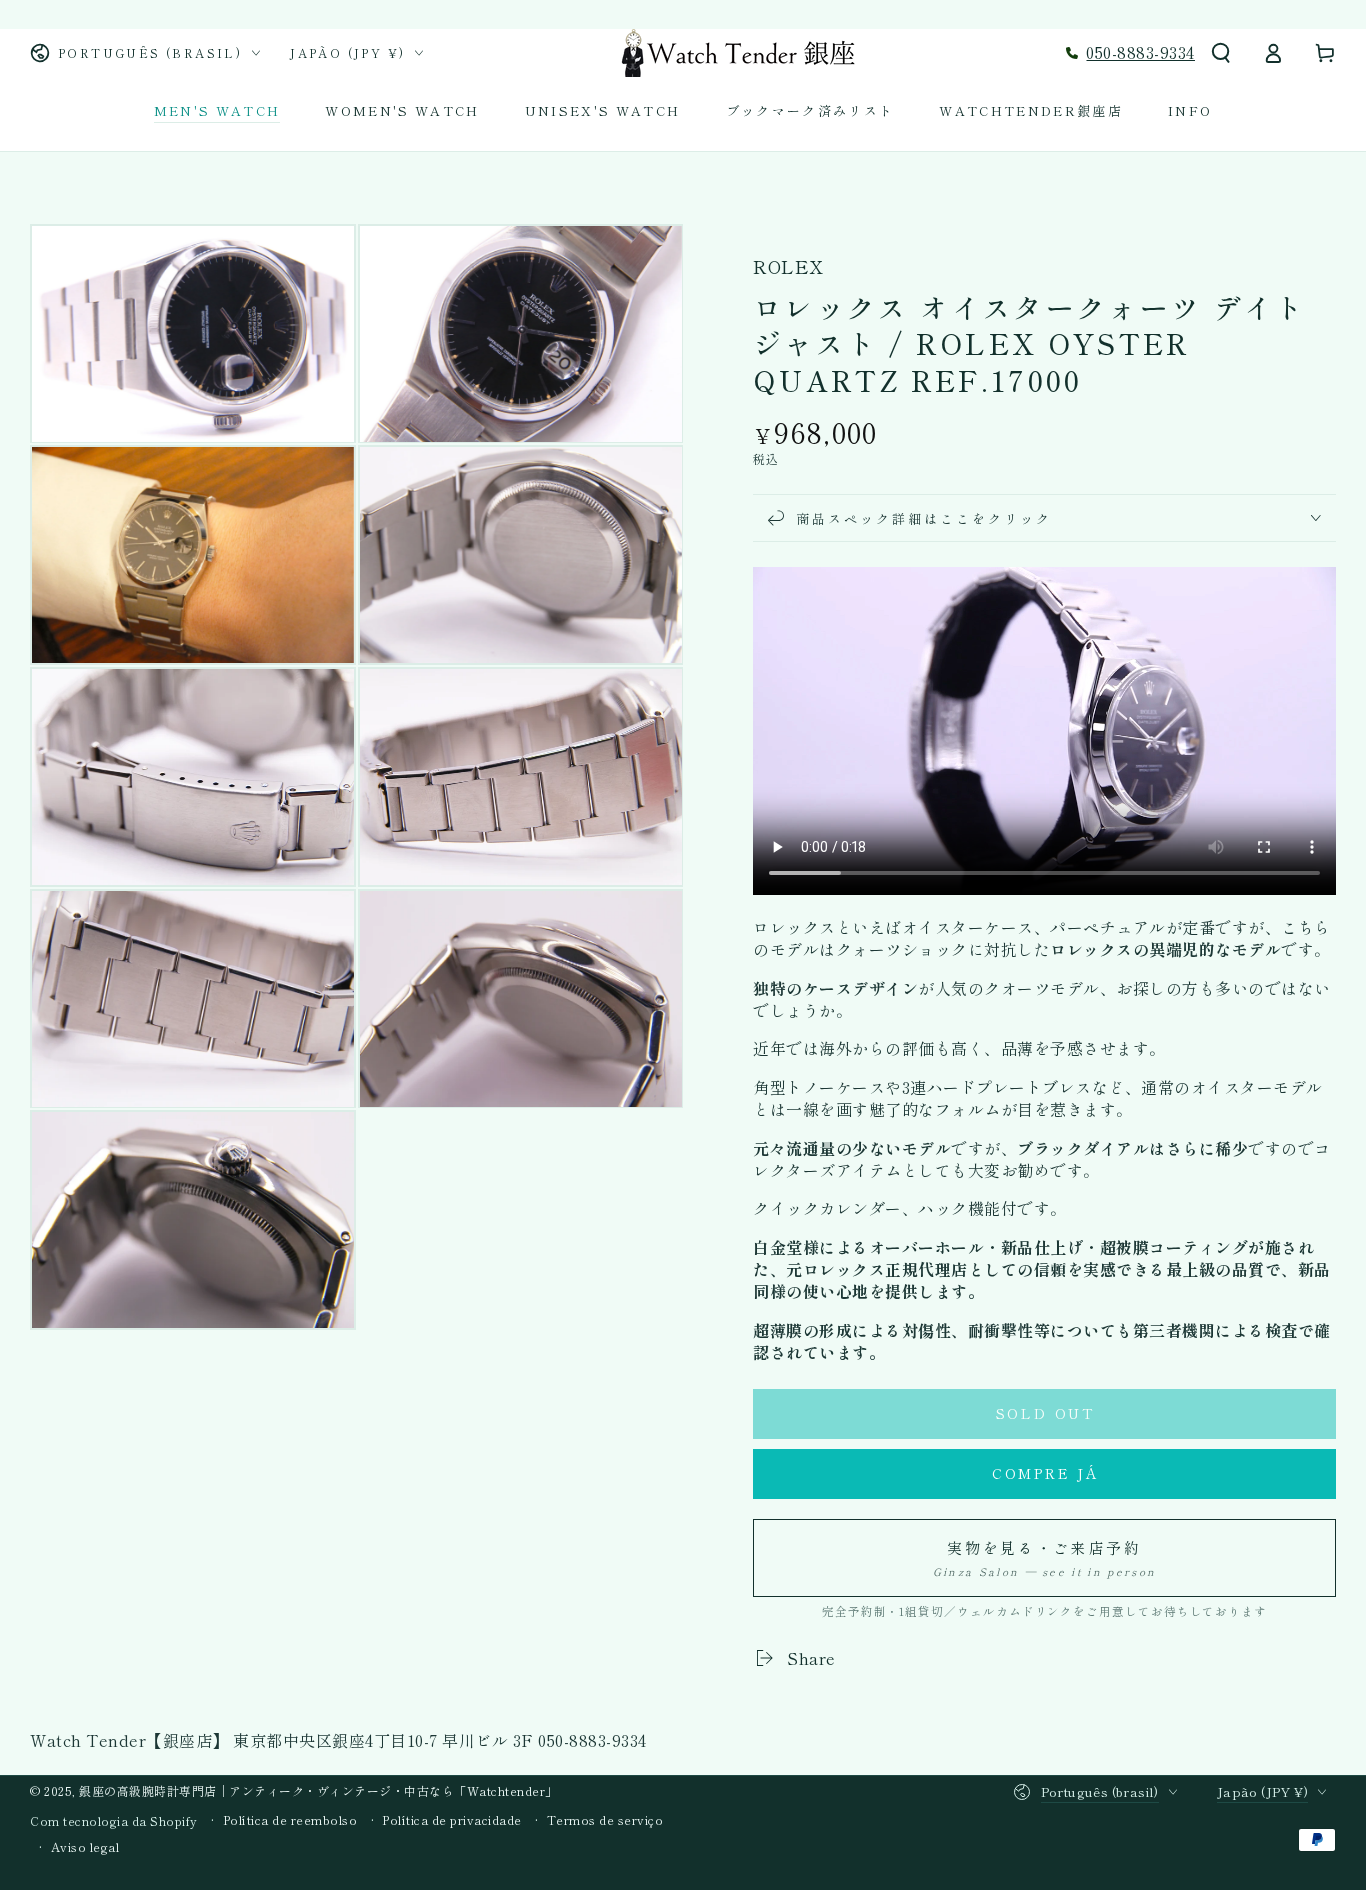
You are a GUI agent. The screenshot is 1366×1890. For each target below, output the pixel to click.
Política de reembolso (290, 1820)
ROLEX (788, 266)
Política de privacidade (452, 1820)
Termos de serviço (605, 1820)
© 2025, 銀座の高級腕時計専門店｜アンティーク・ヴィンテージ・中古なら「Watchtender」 (294, 1790)
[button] (1221, 53)
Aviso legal (85, 1847)
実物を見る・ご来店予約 (1044, 1558)
